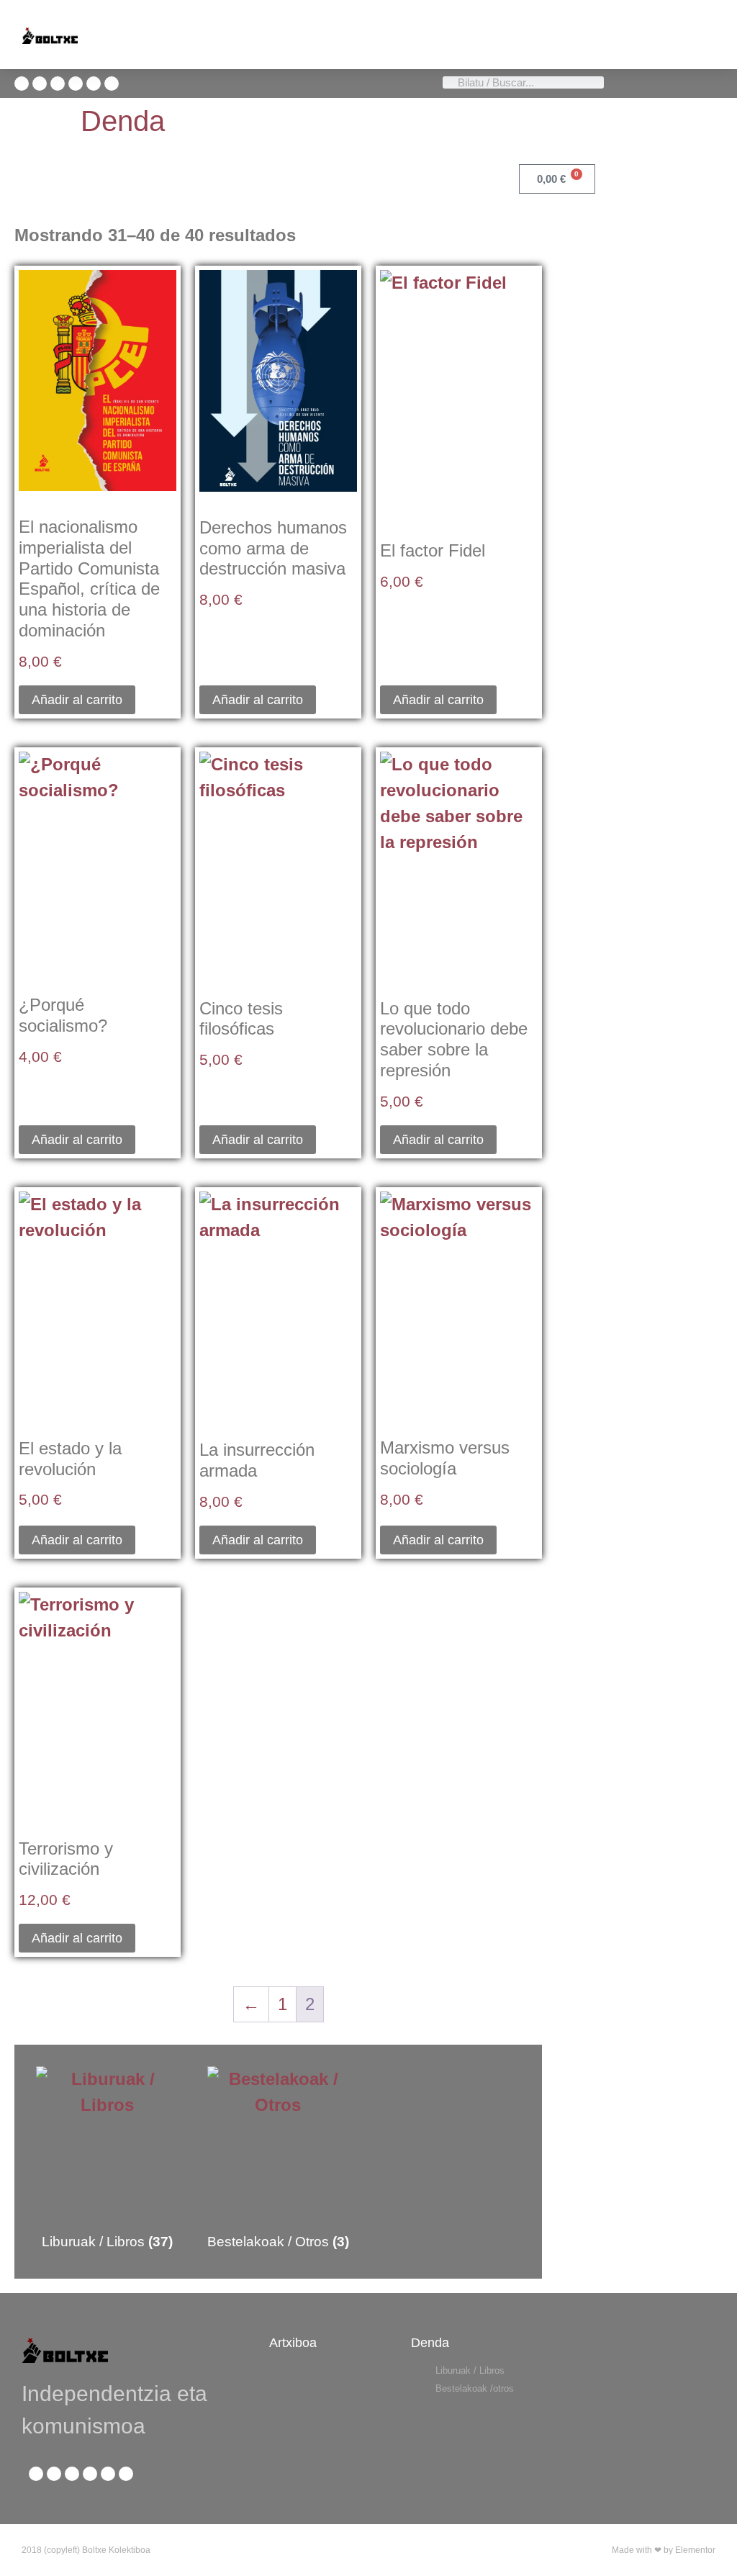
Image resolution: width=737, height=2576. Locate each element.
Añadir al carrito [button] (77, 700)
